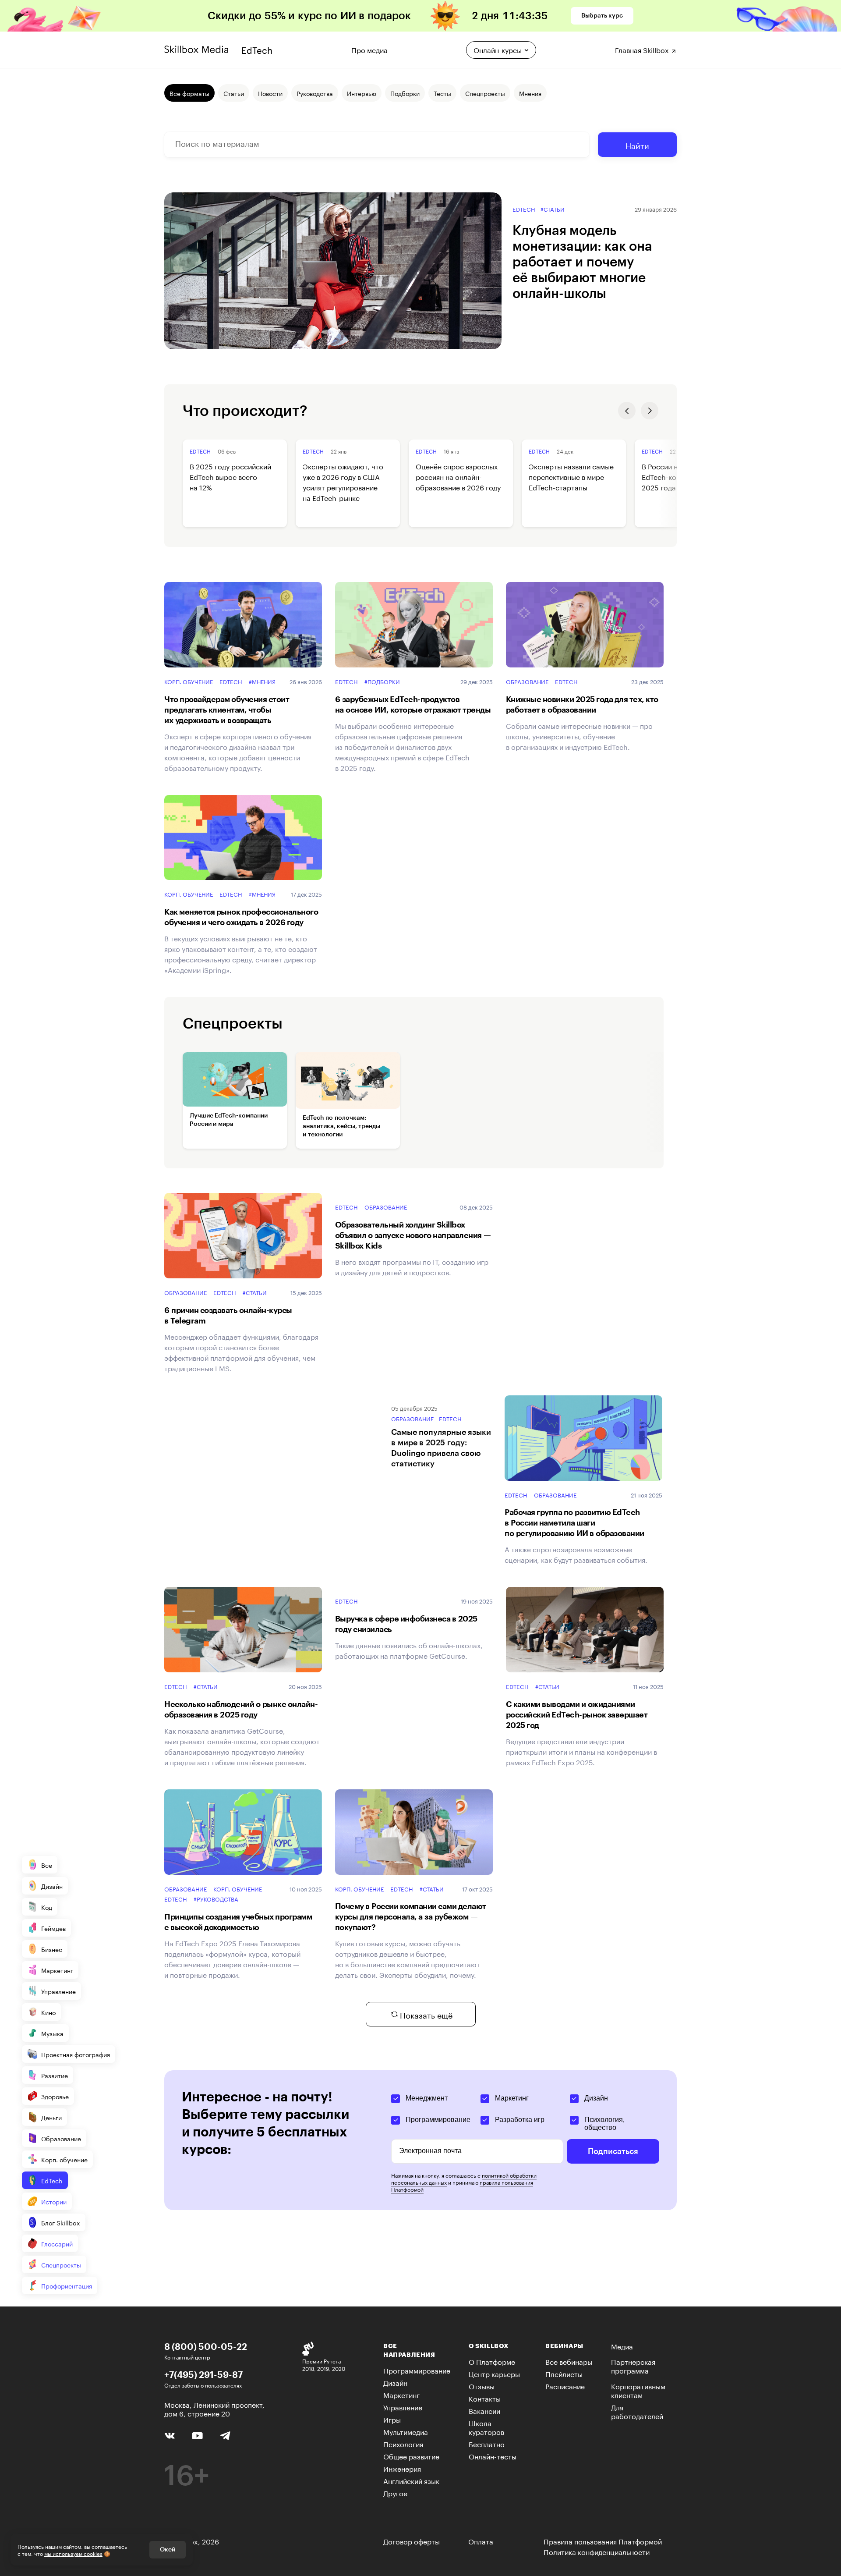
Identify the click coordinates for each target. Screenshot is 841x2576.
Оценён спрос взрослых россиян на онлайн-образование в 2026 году (458, 476)
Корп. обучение (189, 681)
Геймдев (53, 1928)
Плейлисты (564, 2373)
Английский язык (411, 2480)
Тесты (442, 93)
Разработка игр (520, 2120)
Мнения (530, 93)
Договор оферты (412, 2541)
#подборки (382, 681)
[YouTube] (197, 2435)
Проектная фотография (76, 2054)
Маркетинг (57, 1970)
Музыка (52, 2033)
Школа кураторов (486, 2427)
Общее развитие (411, 2456)
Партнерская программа (633, 2365)
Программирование (438, 2120)
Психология (403, 2443)
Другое (395, 2493)
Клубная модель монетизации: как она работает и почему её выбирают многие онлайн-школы (582, 262)
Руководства (315, 93)
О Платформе (492, 2361)
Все (47, 1865)
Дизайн (52, 1886)
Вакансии (484, 2410)
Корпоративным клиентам (638, 2390)
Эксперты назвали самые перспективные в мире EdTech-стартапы (571, 476)
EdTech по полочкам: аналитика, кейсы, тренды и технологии (341, 1126)
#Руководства (216, 1899)
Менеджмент (427, 2098)
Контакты (485, 2398)
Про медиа (369, 49)
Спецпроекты (61, 2264)
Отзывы (482, 2386)
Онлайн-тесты (493, 2456)
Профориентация (67, 2285)
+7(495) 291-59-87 (203, 2374)
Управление (58, 1991)
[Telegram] (225, 2435)
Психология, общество (604, 2124)
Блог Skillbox (61, 2222)
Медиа (622, 2346)
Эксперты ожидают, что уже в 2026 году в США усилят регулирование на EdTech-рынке (343, 482)
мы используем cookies (73, 2553)
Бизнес (52, 1949)
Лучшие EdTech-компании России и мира (229, 1120)
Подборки (405, 93)
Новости (270, 93)
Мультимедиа (406, 2431)
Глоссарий (57, 2243)
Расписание (565, 2386)
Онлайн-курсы (498, 49)
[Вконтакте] (170, 2434)
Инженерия (402, 2468)
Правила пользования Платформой (603, 2541)
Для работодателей (637, 2411)
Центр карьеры (494, 2373)
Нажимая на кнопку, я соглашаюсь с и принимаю (464, 2182)
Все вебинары (569, 2361)
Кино (48, 2012)
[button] (627, 411)
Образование (527, 681)
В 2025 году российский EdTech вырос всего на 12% (230, 476)
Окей (168, 2550)
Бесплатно (487, 2443)
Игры (392, 2419)
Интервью (362, 93)
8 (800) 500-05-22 (206, 2346)
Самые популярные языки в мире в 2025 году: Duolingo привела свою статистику (441, 1448)
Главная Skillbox (643, 49)
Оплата (481, 2541)
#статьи (553, 209)
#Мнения (262, 681)
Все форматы (189, 93)
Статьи (234, 93)
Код (47, 1907)
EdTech (524, 209)
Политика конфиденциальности (597, 2551)
